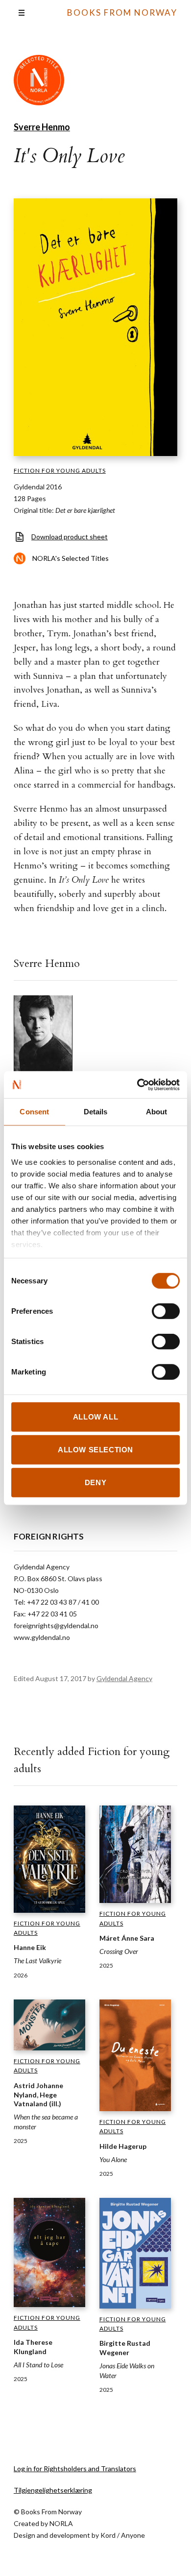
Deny (95, 1482)
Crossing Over (119, 1951)
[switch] (166, 1311)
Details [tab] (96, 1112)
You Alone (113, 2159)
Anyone (133, 2535)
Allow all (95, 1417)
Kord (108, 2535)
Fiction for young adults (60, 470)
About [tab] (157, 1112)
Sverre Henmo (42, 127)
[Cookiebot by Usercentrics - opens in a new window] (137, 1084)
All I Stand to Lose (38, 2365)
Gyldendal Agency (124, 1678)
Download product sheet (70, 537)
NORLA (61, 2523)
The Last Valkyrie (37, 1961)
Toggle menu (22, 13)
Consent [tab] (34, 1112)
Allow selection (95, 1450)
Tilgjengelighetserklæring (53, 2490)
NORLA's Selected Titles (71, 558)
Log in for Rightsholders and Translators (75, 2468)
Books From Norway (122, 12)
